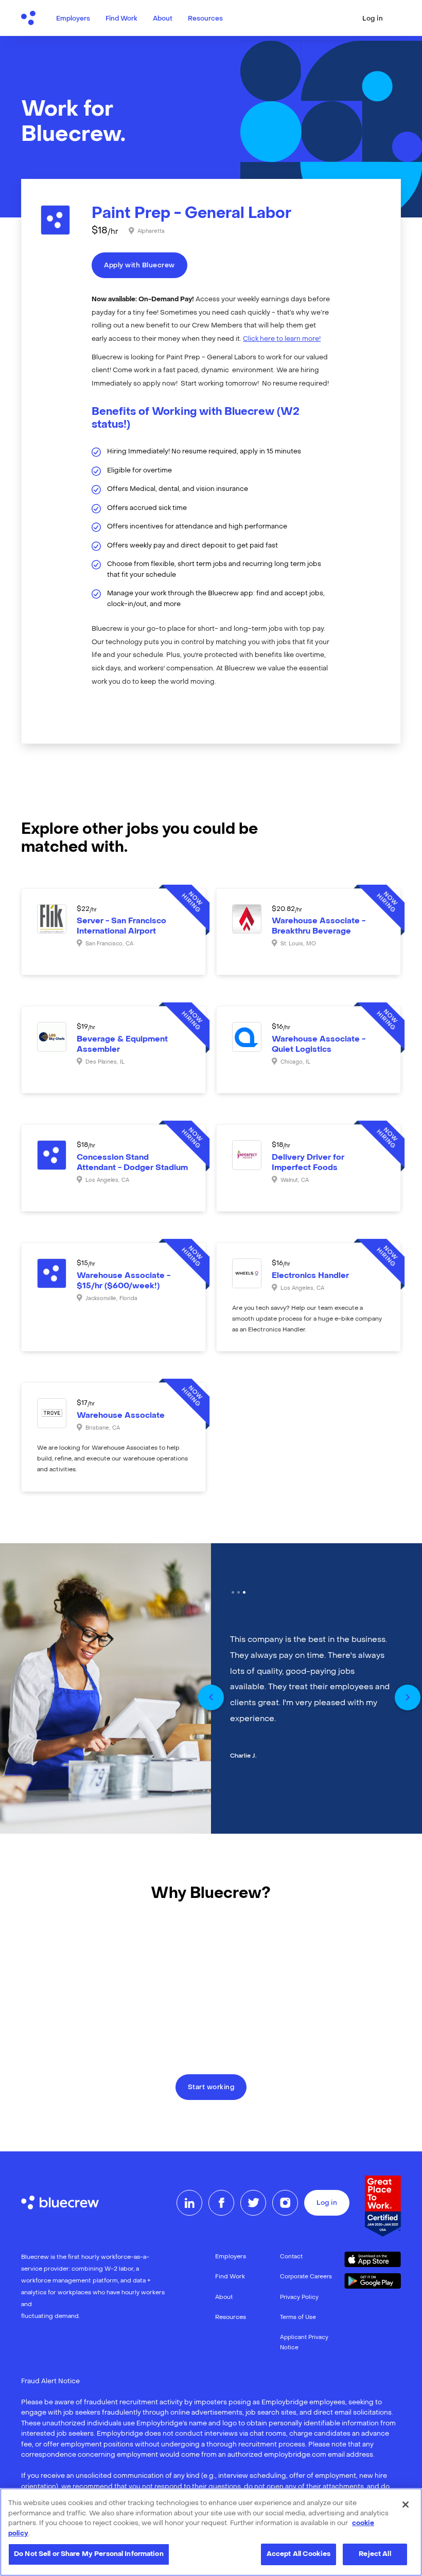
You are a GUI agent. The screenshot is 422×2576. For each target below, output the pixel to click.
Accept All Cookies (298, 2554)
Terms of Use (298, 2318)
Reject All (375, 2554)
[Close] (406, 2505)
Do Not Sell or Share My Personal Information (89, 2554)
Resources (205, 19)
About (163, 19)
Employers (73, 19)
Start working (211, 2088)
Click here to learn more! (282, 339)
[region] (211, 2532)
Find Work (121, 19)
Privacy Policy (299, 2298)
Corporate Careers (306, 2277)
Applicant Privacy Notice (304, 2343)
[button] (211, 1697)
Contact (291, 2257)
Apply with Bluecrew (139, 266)
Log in (373, 19)
